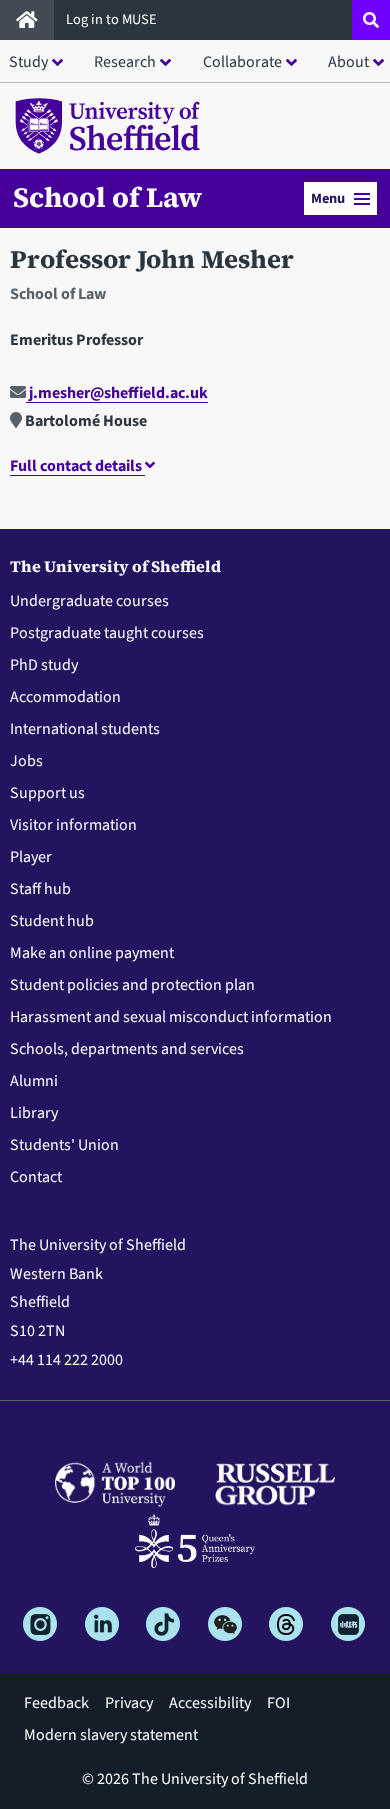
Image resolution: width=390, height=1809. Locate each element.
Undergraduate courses (89, 601)
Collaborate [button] (242, 62)
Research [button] (125, 62)
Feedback (56, 1703)
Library (34, 1113)
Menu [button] (328, 198)
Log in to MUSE (113, 19)
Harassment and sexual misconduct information (171, 1017)
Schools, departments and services (127, 1049)
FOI (278, 1703)
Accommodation (65, 697)
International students (85, 729)
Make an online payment (92, 953)
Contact (36, 1177)
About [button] (348, 62)
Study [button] (28, 62)
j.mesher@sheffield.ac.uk (117, 393)
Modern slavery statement (111, 1735)
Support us (47, 793)
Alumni (34, 1081)
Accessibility (210, 1703)
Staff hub (40, 889)
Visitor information (73, 825)
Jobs (26, 761)
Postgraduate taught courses (107, 633)
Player (31, 857)
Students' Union (64, 1145)
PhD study (44, 665)
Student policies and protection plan (132, 985)
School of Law (107, 197)
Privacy (129, 1703)
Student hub (52, 921)
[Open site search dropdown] (371, 20)
